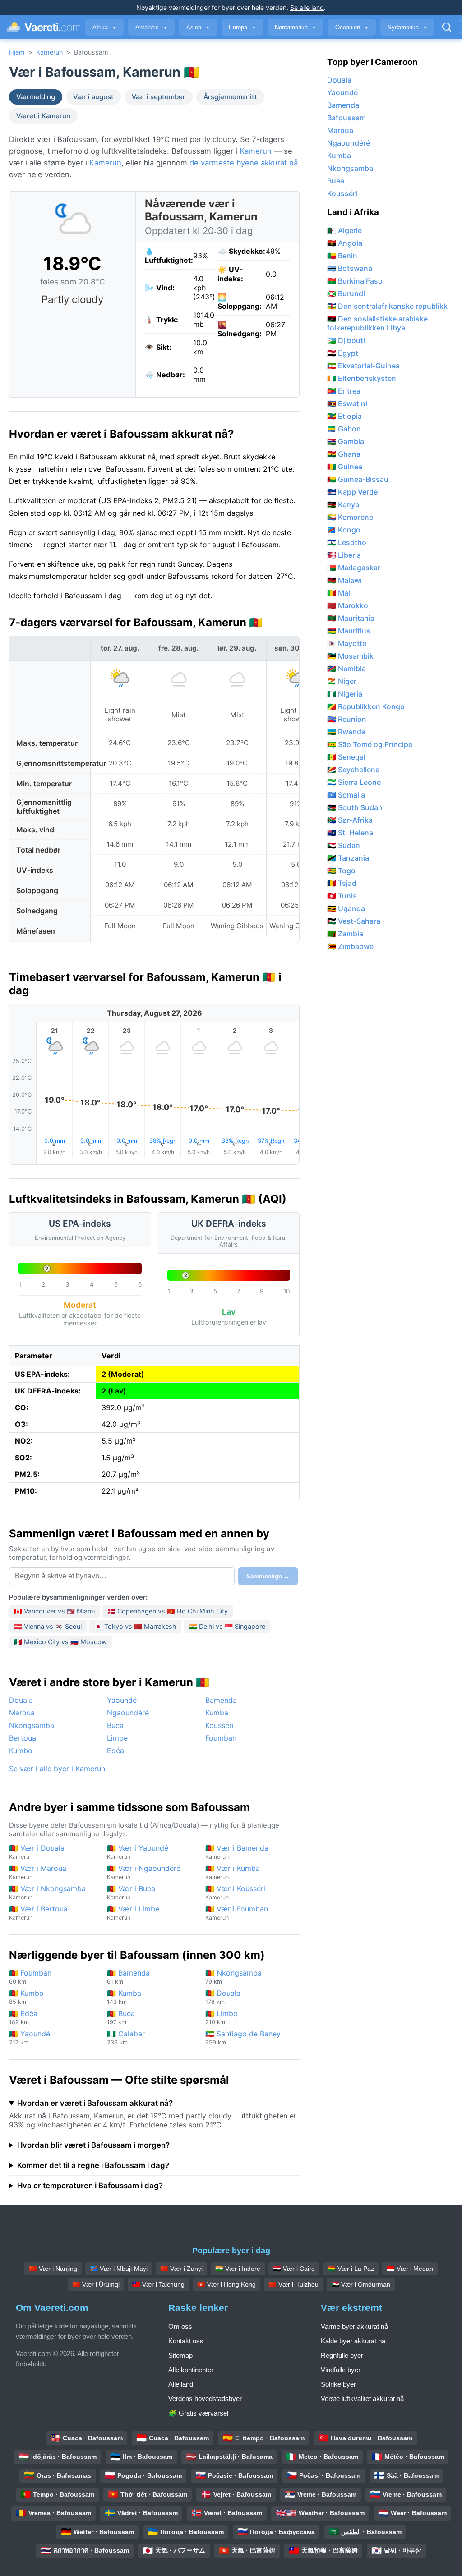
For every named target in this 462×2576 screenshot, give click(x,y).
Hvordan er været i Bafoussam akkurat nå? (95, 2103)
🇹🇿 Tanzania (348, 858)
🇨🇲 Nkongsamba (233, 1977)
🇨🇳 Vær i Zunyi (181, 2269)
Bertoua (23, 1738)
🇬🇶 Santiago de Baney (243, 2037)
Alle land (181, 2384)
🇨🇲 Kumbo (26, 1997)
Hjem (17, 52)
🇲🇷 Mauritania (351, 618)
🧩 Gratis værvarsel (198, 2413)
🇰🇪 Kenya (343, 504)
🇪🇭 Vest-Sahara (354, 921)
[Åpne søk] (447, 27)
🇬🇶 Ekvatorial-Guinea (363, 366)
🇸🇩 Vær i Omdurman (361, 2284)
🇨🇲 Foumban (30, 1977)
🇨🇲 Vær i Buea (131, 1892)
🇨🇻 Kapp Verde (352, 492)
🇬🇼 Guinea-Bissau (358, 479)
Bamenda (221, 1700)
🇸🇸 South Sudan (355, 807)
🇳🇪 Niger (342, 681)
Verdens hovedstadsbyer (205, 2399)
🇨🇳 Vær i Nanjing (53, 2269)
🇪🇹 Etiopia (344, 416)
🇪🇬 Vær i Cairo (294, 2269)
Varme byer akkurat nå (354, 2326)
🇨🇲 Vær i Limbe (133, 1913)
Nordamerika (296, 27)
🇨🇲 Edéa (23, 2017)
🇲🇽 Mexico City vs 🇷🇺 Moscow (60, 1642)
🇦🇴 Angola (345, 243)
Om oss (180, 2326)
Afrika (104, 27)
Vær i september (159, 97)
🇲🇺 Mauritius (349, 631)
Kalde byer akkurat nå (353, 2341)
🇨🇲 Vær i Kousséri (235, 1892)
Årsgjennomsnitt (230, 97)
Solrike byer (338, 2384)
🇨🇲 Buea (121, 2017)
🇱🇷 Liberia (344, 555)
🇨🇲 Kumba (124, 1997)
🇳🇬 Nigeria (345, 694)
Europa (242, 27)
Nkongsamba (32, 1725)
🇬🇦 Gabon (344, 429)
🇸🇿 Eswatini (347, 403)
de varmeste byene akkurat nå (244, 163)
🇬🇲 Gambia (346, 441)
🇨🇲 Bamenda (128, 1977)
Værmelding (36, 97)
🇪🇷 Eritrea (344, 391)
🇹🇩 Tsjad (342, 883)
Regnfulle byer (342, 2355)
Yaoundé (122, 1700)
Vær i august (93, 97)
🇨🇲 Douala (223, 1997)
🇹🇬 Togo (341, 871)
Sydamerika (407, 27)
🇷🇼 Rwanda (346, 732)
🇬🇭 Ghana (344, 454)
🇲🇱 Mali (340, 593)
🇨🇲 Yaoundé (30, 2037)
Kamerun (49, 52)
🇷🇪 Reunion (347, 719)
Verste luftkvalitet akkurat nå (362, 2399)
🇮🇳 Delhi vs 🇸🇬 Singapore (227, 1626)
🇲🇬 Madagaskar (354, 568)
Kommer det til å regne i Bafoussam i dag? (93, 2165)
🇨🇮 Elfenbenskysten (362, 378)
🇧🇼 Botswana (350, 268)
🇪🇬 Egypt (343, 353)
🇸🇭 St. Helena (350, 833)
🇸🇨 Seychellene (353, 770)
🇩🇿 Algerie (344, 230)
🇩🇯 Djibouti (346, 340)
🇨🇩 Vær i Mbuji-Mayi (119, 2269)
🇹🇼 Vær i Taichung (158, 2284)
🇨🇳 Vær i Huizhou (293, 2284)
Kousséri (219, 1725)
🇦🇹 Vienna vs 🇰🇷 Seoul (48, 1626)
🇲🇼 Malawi (344, 580)
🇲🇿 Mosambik (350, 656)
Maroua (22, 1713)
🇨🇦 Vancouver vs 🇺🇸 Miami (54, 1611)
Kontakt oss (186, 2341)
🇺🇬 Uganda (346, 908)
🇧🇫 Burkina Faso (355, 281)
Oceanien (352, 27)
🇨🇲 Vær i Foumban (237, 1913)
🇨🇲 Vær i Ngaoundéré (144, 1872)
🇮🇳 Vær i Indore (238, 2269)
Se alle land (307, 7)
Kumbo (21, 1751)
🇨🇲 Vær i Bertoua (38, 1913)
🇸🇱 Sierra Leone (354, 782)
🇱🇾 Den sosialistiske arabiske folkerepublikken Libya (377, 323)
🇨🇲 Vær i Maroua (38, 1872)
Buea (115, 1725)
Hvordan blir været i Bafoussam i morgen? (93, 2145)
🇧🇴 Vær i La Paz (351, 2269)
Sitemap (180, 2355)
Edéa (115, 1751)
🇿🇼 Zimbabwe (350, 946)
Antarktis (151, 27)
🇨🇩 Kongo (344, 530)
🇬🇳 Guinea (345, 467)
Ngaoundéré (128, 1713)
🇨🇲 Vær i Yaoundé (138, 1852)
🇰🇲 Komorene (350, 517)
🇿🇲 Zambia (345, 934)
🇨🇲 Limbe (221, 2017)
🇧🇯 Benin (342, 256)
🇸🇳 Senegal (346, 757)
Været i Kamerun (43, 116)
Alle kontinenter (191, 2370)
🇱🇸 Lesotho (347, 542)
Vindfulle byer (341, 2370)
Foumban (221, 1738)
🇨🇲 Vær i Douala (37, 1852)
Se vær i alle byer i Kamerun (57, 1769)
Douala (21, 1700)
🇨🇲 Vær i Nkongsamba (47, 1892)
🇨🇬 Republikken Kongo (366, 706)
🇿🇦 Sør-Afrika (350, 820)
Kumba (217, 1713)
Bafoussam (346, 118)
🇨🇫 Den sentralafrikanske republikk (387, 306)
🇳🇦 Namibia (346, 669)
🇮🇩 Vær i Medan (410, 2269)
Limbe (117, 1738)
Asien (198, 27)
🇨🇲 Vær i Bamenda (237, 1852)
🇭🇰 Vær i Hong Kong (226, 2284)
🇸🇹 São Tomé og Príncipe (370, 744)
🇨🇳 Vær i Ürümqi (96, 2284)
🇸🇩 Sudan (344, 845)
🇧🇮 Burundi (346, 293)
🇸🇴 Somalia (346, 795)
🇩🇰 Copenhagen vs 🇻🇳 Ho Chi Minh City (168, 1611)
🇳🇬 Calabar (126, 2037)
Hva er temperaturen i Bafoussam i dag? (90, 2186)
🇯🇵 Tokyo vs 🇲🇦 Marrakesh (135, 1626)
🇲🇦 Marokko (348, 605)
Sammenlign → (268, 1576)
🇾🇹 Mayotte (347, 643)
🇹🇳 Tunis (342, 896)
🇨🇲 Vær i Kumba (233, 1872)
